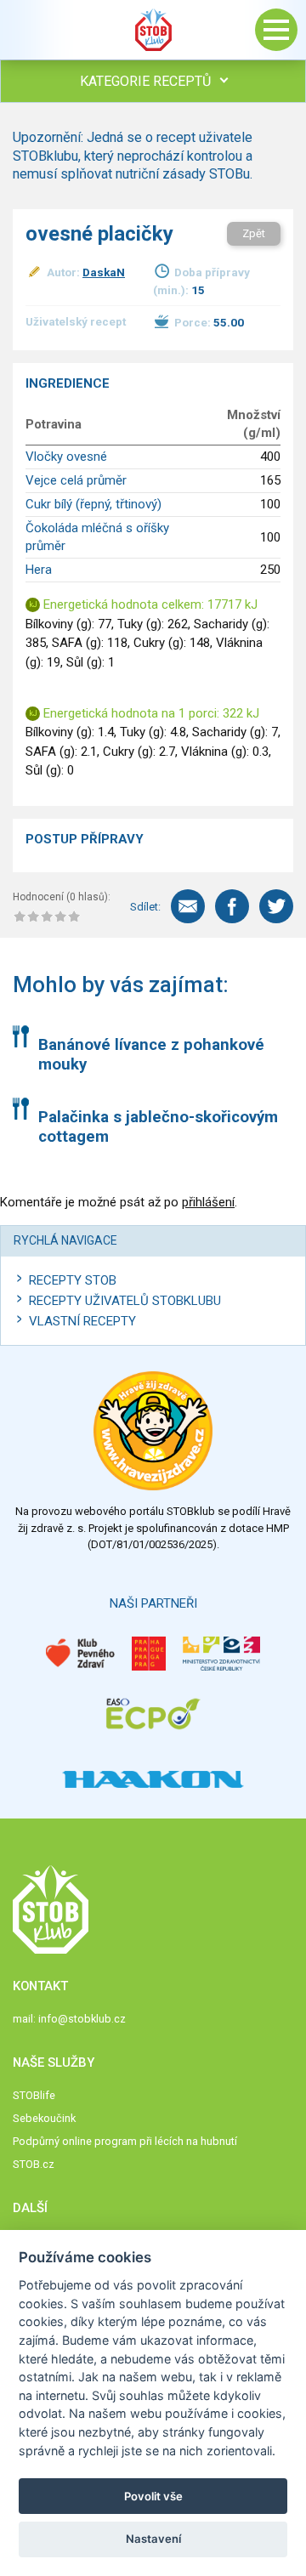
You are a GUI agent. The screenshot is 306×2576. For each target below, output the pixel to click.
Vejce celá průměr (76, 480)
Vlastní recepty (82, 1321)
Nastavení (153, 2539)
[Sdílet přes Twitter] (276, 906)
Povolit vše (153, 2496)
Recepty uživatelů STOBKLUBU (125, 1301)
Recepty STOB (73, 1280)
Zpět (254, 233)
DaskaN (104, 272)
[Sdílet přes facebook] (232, 906)
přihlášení (208, 1202)
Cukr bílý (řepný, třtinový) (93, 504)
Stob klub (153, 30)
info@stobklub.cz (82, 2019)
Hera (39, 570)
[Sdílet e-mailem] (188, 906)
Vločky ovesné (66, 457)
